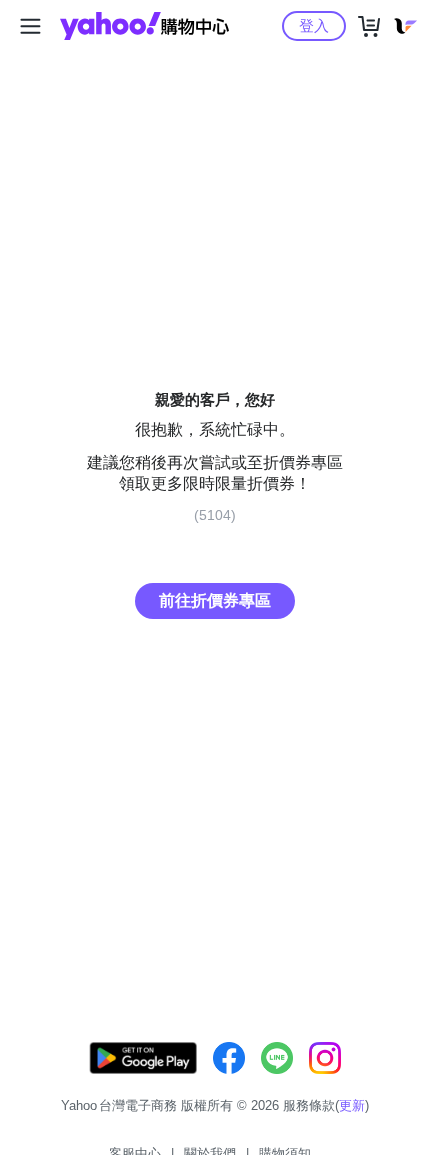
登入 (314, 25)
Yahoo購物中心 (144, 26)
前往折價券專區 (215, 600)
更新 (352, 1105)
